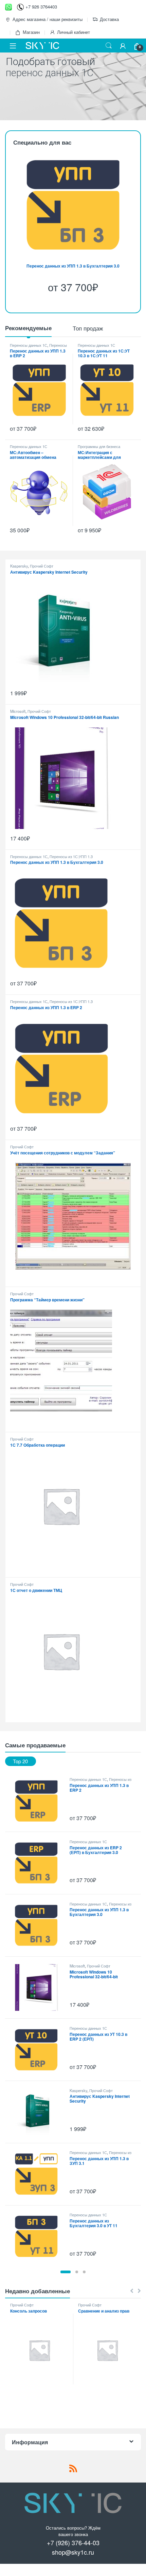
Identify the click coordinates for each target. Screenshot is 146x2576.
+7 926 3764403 (41, 7)
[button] (66, 2272)
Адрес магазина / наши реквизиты (48, 19)
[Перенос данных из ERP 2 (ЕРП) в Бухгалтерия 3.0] (39, 1863)
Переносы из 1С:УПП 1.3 (71, 856)
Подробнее (27, 110)
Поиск (109, 46)
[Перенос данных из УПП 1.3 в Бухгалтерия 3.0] (39, 1925)
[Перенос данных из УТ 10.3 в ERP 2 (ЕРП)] (39, 2050)
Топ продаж (88, 328)
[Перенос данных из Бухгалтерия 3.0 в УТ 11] (39, 2236)
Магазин (31, 32)
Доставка (109, 19)
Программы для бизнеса (99, 446)
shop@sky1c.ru (73, 2552)
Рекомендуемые (28, 328)
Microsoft (18, 711)
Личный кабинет (74, 32)
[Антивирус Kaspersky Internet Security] (39, 2112)
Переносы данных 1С (29, 345)
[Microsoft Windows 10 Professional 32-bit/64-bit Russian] (39, 1987)
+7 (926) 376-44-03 (73, 2542)
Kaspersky (19, 566)
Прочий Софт (42, 566)
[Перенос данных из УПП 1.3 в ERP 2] (39, 1801)
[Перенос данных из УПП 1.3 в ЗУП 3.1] (39, 2174)
